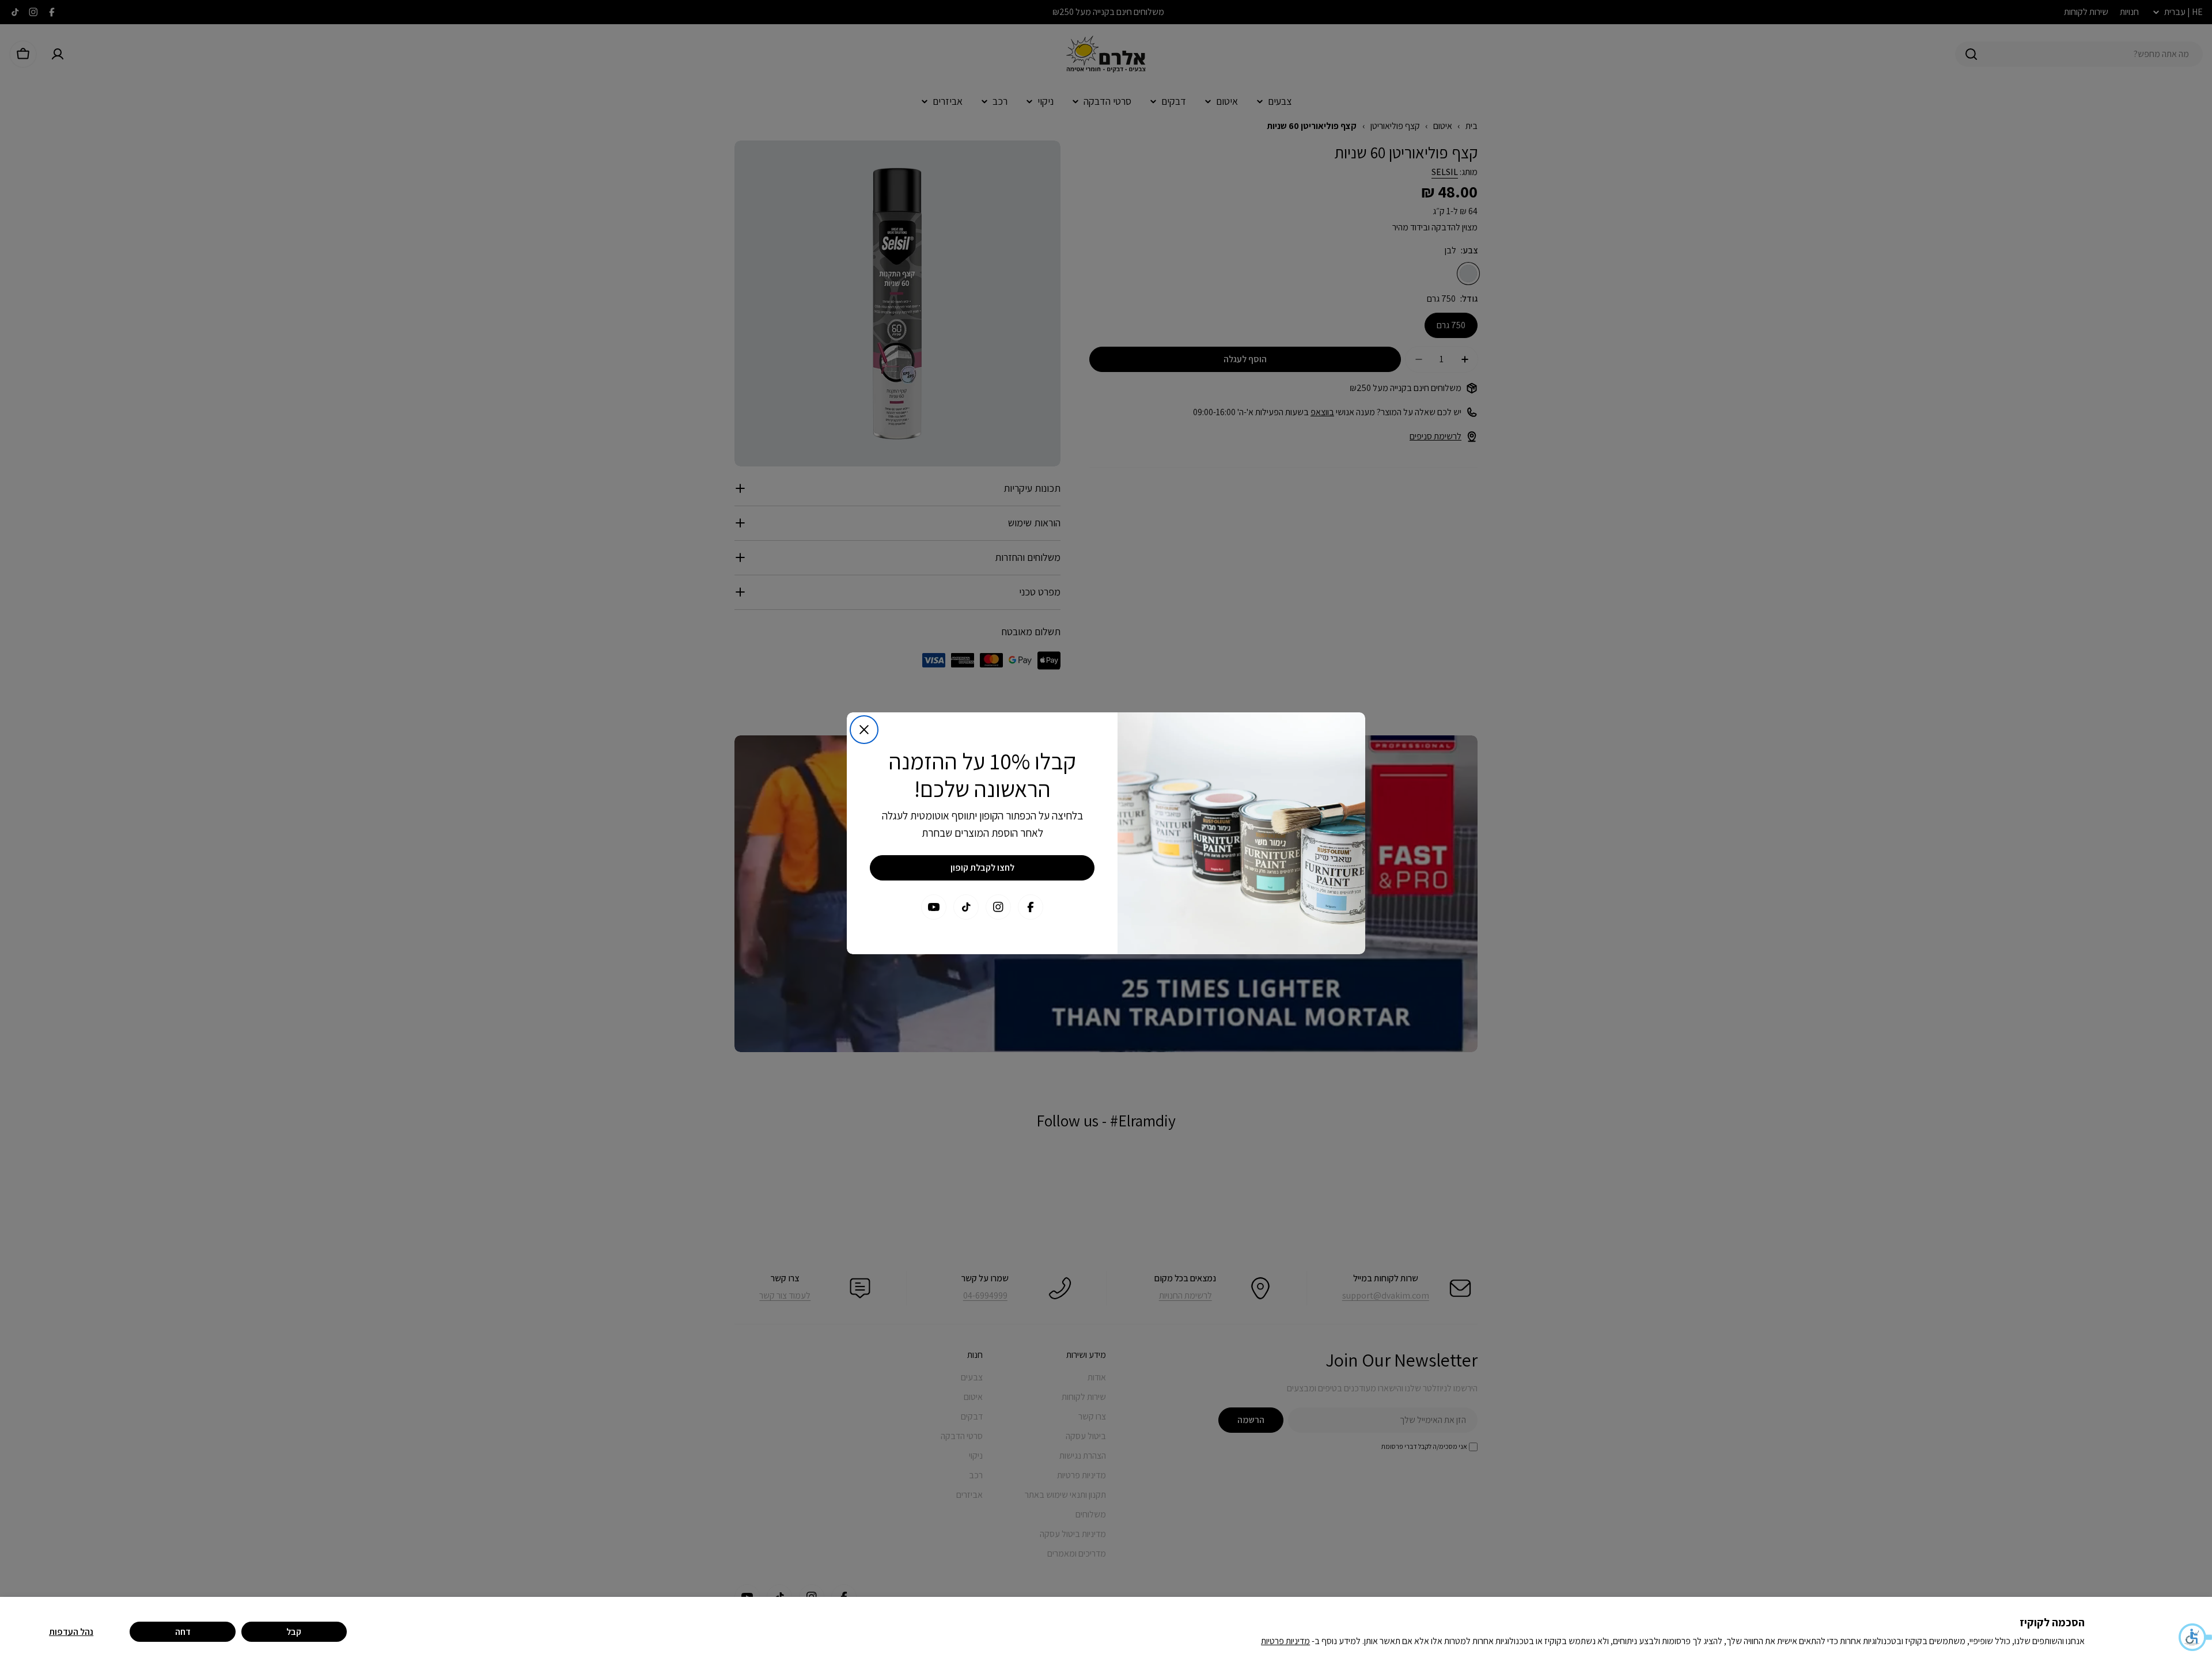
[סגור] (864, 730)
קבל (294, 1632)
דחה (183, 1632)
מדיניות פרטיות (1285, 1641)
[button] (2195, 1637)
